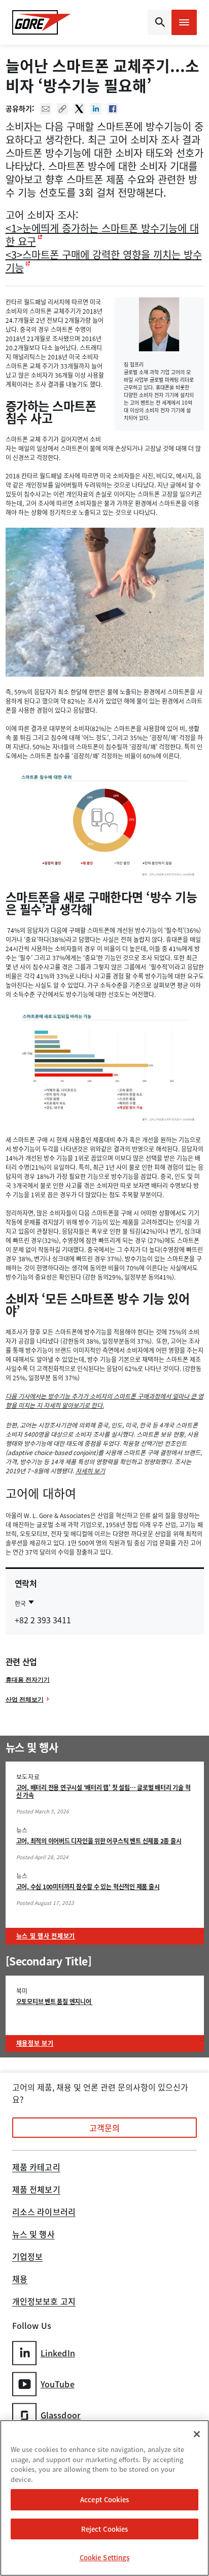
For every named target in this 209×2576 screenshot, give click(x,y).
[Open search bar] (159, 22)
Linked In (96, 109)
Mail (46, 109)
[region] (104, 2498)
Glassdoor (61, 2415)
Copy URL (62, 109)
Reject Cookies (105, 2529)
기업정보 (27, 2257)
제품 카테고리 (36, 2168)
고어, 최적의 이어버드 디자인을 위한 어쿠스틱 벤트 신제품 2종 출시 (99, 1841)
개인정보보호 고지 (44, 2302)
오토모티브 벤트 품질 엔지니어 (55, 2002)
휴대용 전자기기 (28, 1679)
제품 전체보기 (36, 2190)
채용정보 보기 (35, 2043)
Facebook (113, 109)
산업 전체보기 (25, 1699)
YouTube (58, 2384)
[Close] (197, 2434)
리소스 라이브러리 (44, 2213)
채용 (20, 2280)
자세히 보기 (90, 1471)
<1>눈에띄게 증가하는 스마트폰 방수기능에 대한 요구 (102, 235)
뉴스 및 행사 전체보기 (46, 1936)
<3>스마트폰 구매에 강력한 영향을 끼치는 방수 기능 (104, 261)
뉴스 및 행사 (33, 2235)
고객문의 (104, 2128)
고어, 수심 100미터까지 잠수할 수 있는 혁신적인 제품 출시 (88, 1887)
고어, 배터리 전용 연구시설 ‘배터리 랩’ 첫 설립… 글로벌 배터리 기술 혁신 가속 (103, 1791)
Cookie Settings (105, 2557)
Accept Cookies (104, 2499)
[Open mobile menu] (184, 22)
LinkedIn (58, 2353)
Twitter (79, 109)
